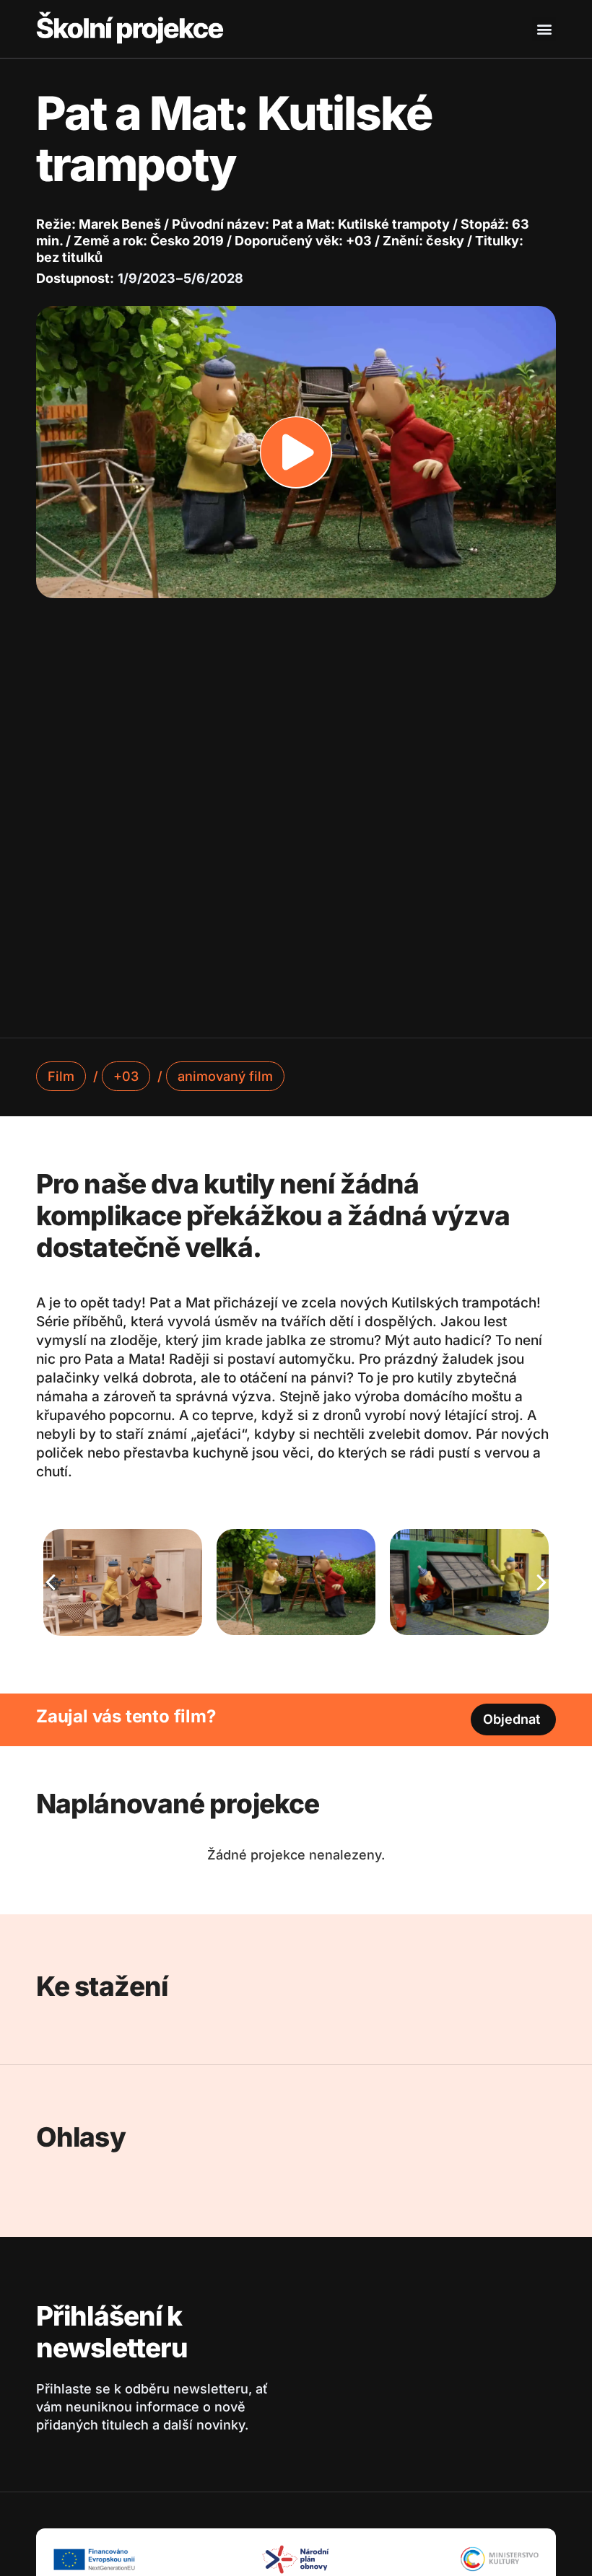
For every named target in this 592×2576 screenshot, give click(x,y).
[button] (544, 29)
